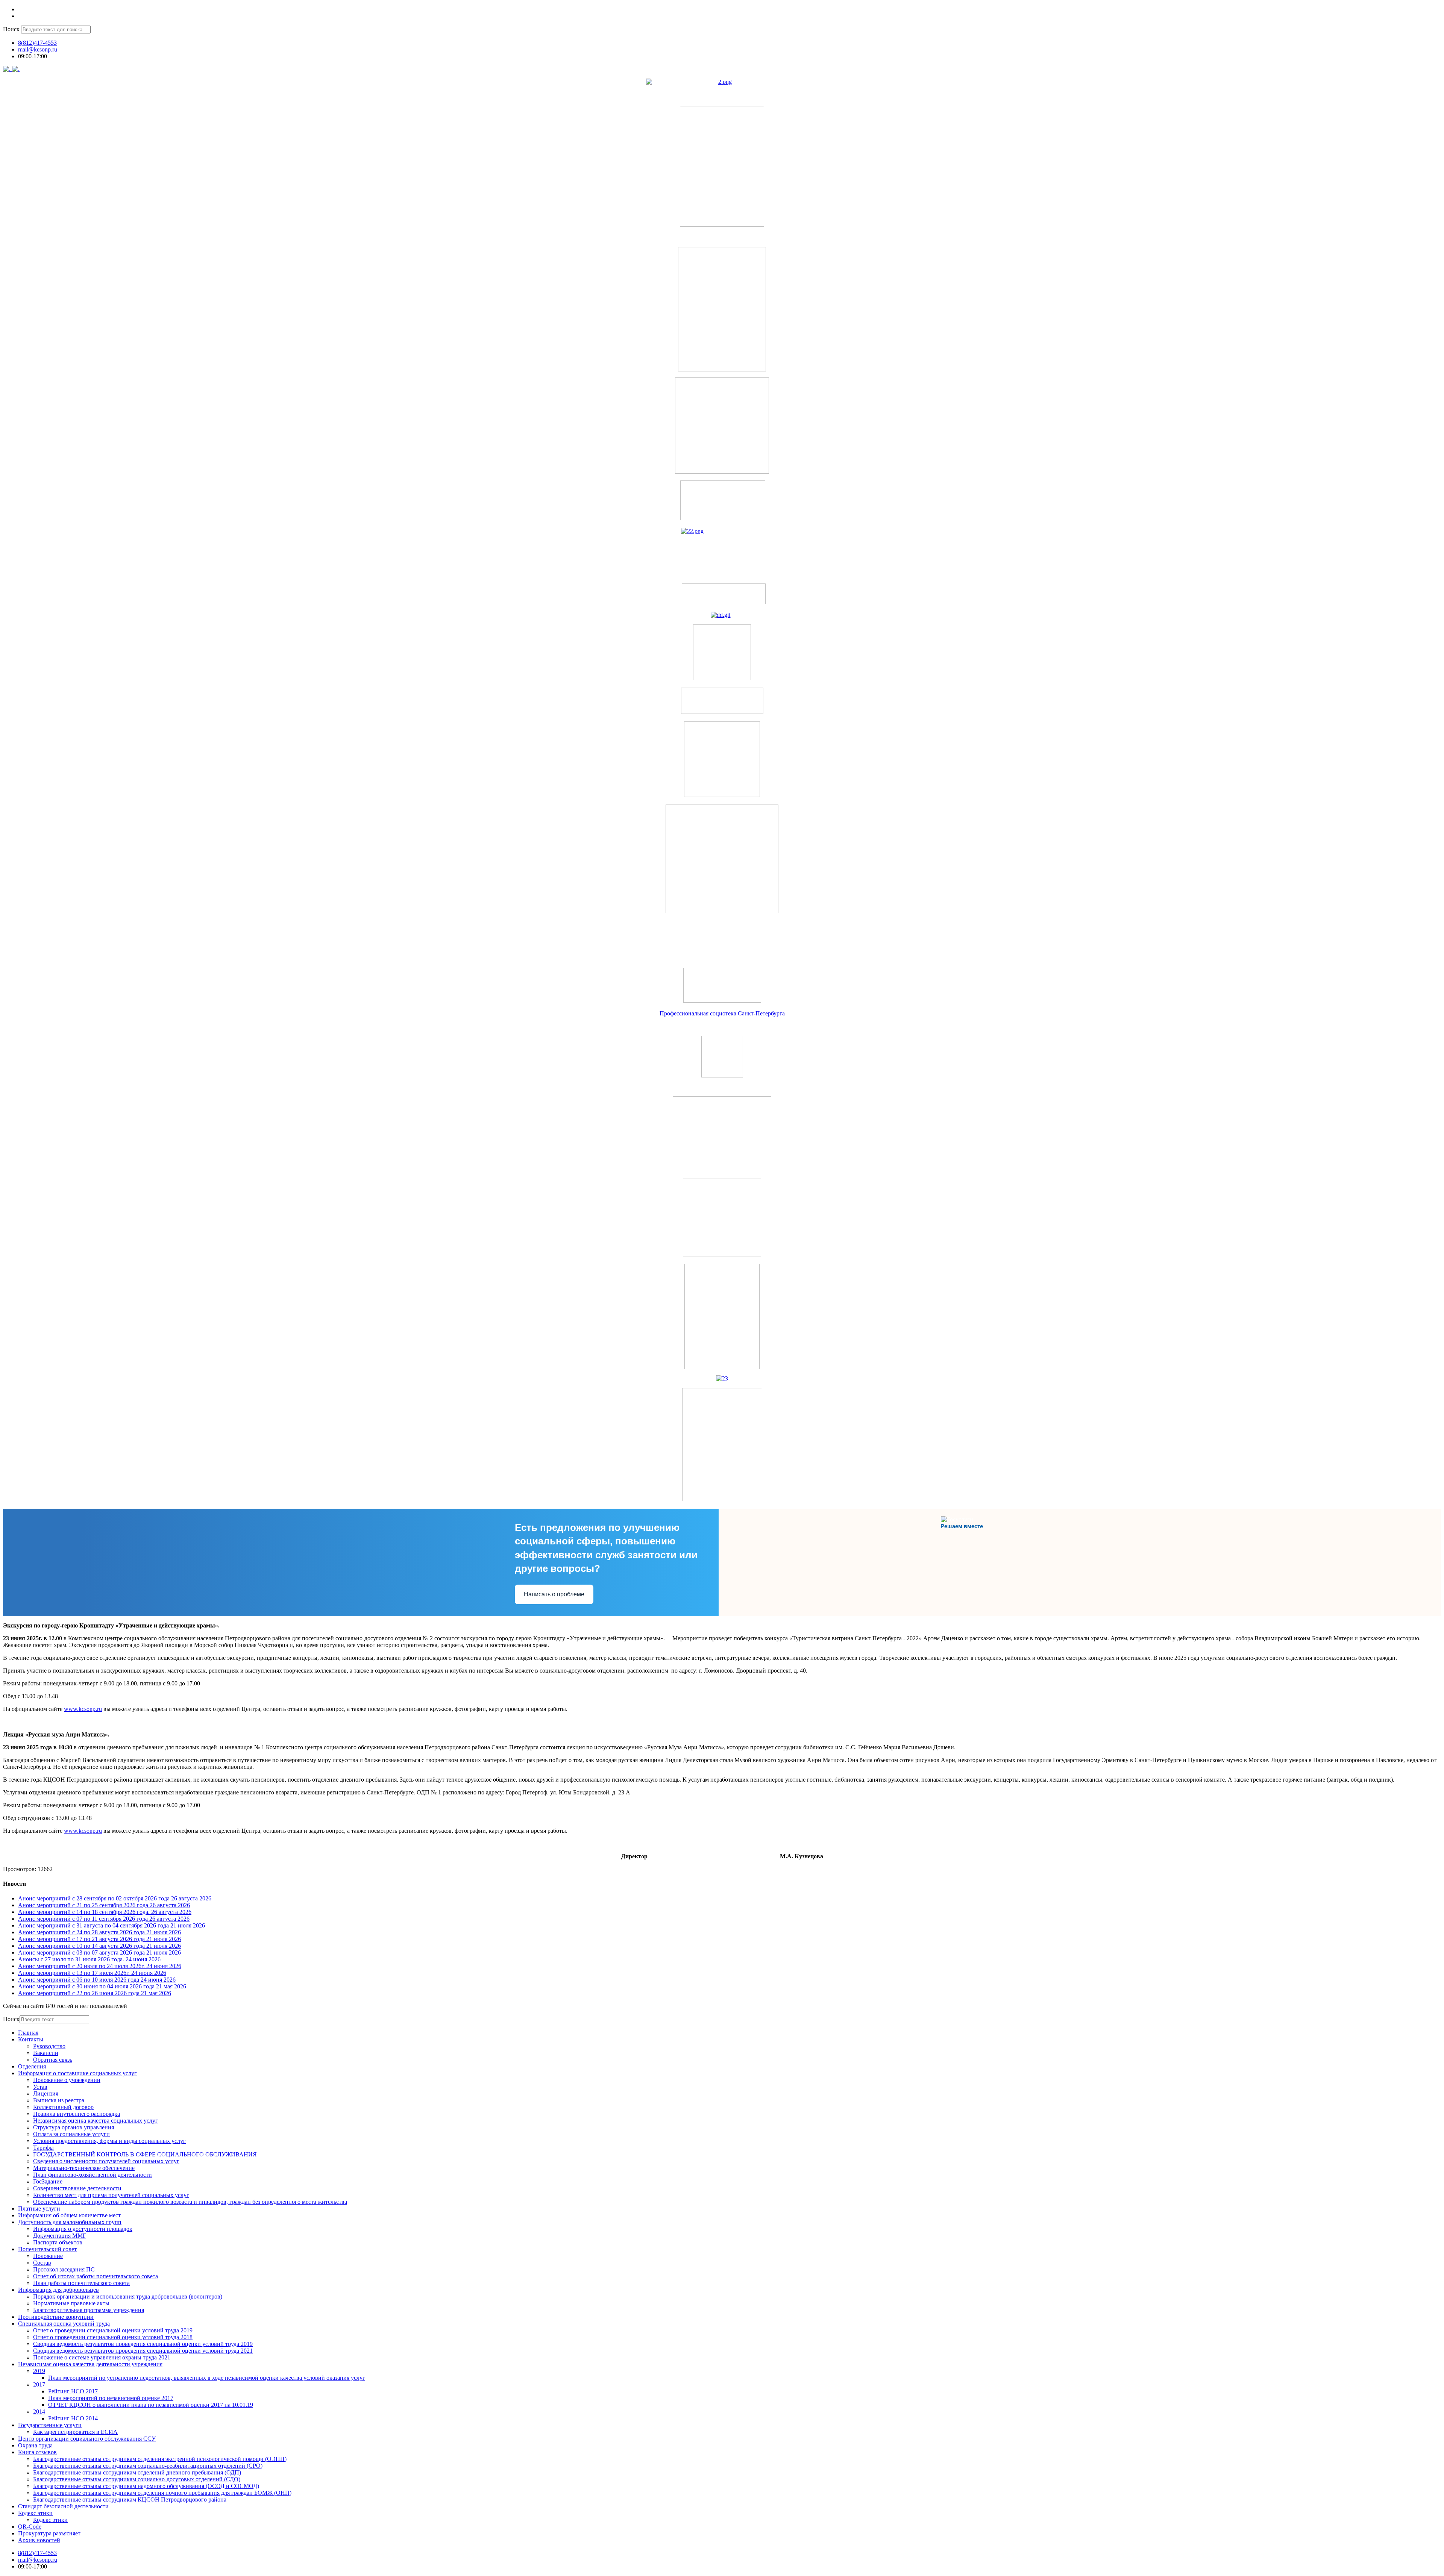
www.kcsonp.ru (83, 1709)
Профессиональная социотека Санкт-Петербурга (722, 1013)
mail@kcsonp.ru (38, 49)
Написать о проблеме (554, 1594)
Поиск (11, 29)
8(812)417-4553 (37, 43)
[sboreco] (722, 1499)
